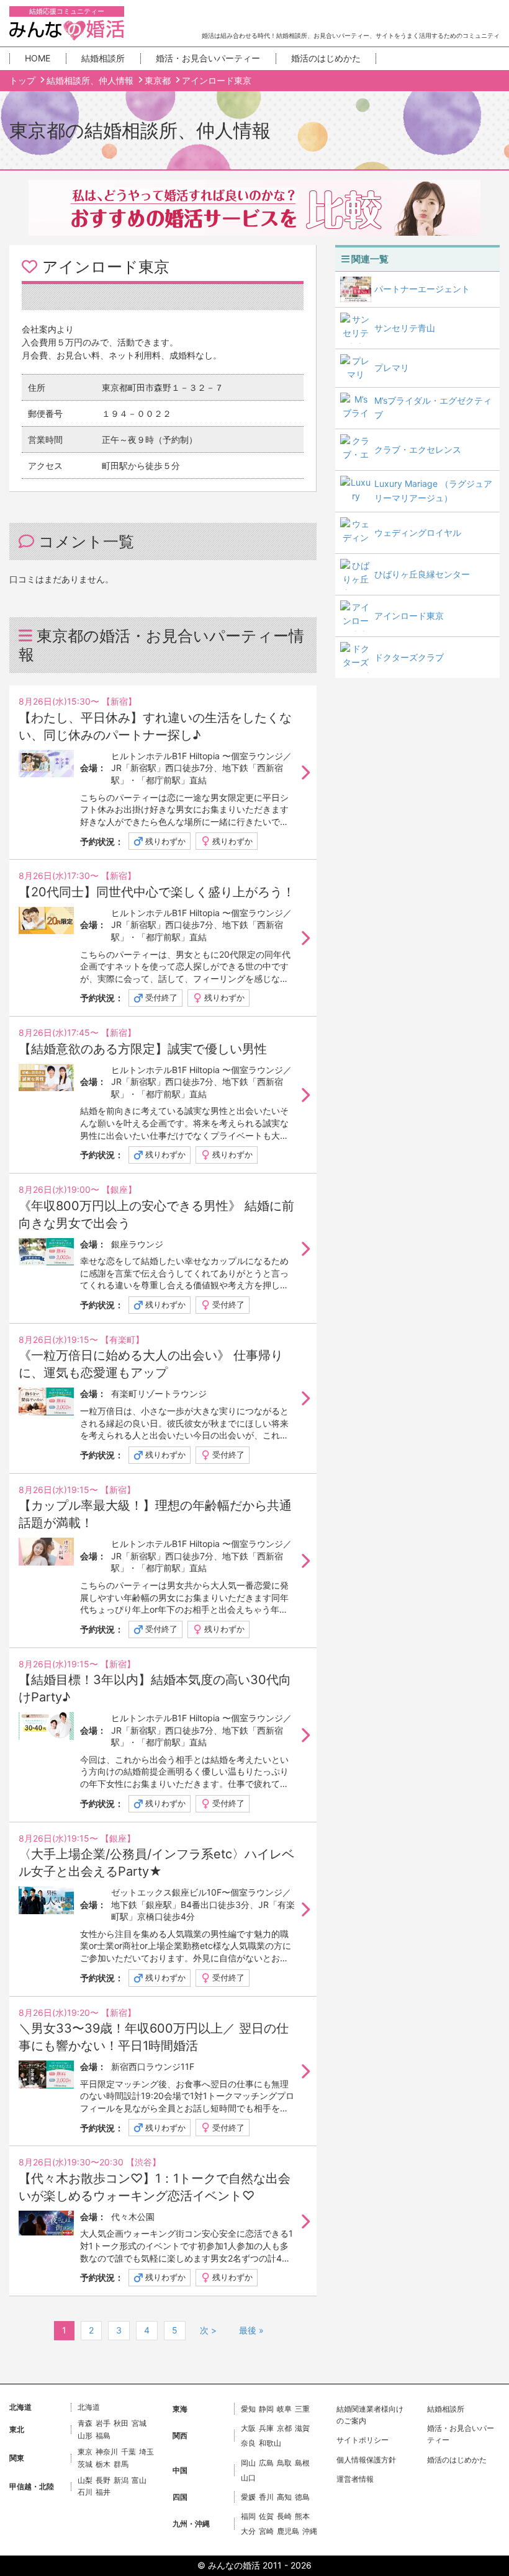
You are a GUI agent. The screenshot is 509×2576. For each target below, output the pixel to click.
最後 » (251, 2330)
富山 (139, 2480)
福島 (103, 2436)
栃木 (103, 2464)
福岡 (248, 2516)
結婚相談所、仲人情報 (91, 80)
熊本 (302, 2516)
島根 (302, 2463)
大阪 (248, 2428)
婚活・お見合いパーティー (208, 58)
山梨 (85, 2480)
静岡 (266, 2409)
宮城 (139, 2423)
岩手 (103, 2423)
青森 (85, 2423)
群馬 (121, 2464)
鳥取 (284, 2463)
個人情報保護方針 (366, 2460)
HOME (38, 58)
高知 (284, 2497)
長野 (103, 2480)
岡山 (248, 2463)
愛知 (248, 2409)
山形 (85, 2436)
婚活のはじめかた (326, 58)
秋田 (121, 2423)
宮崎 (266, 2531)
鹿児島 (288, 2531)
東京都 (159, 80)
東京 (85, 2452)
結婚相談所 (103, 58)
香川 (266, 2497)
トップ (24, 80)
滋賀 (302, 2428)
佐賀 (266, 2516)
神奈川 (107, 2452)
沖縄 (310, 2531)
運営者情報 (355, 2479)
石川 (85, 2492)
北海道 (89, 2407)
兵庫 (266, 2428)
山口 (248, 2478)
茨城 (85, 2464)
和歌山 (270, 2443)
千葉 (128, 2452)
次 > (208, 2330)
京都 (284, 2428)
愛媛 (248, 2497)
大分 (248, 2531)
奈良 (248, 2443)
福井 (103, 2492)
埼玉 (146, 2452)
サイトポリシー (363, 2440)
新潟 (121, 2480)
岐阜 (284, 2409)
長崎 (284, 2516)
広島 (266, 2463)
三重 (302, 2409)
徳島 (302, 2497)
